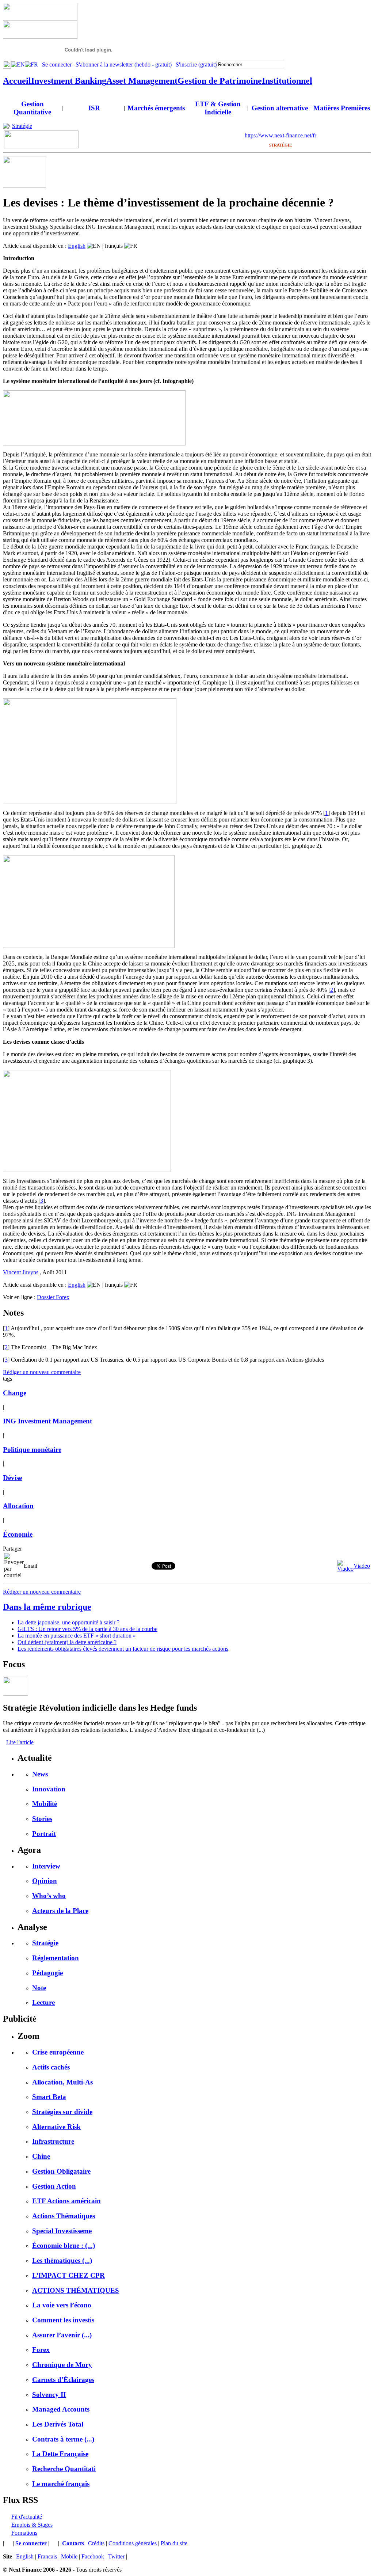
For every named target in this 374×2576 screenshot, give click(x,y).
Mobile (69, 2556)
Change (15, 1393)
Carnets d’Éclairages (63, 2380)
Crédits (96, 2543)
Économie (18, 1534)
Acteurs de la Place (60, 1911)
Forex (41, 2350)
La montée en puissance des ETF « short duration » (77, 1636)
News (40, 1774)
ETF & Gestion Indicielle (218, 108)
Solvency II (49, 2395)
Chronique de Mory (62, 2365)
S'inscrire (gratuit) (196, 65)
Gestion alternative (280, 108)
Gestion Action (54, 2186)
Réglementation (56, 1958)
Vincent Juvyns (21, 1272)
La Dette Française (60, 2454)
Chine (41, 2156)
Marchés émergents (156, 108)
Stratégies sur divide (62, 2112)
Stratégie (22, 126)
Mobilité (45, 1804)
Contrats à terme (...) (63, 2439)
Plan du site (174, 2543)
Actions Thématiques (64, 2216)
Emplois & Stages (32, 2525)
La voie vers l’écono (62, 2305)
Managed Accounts (61, 2409)
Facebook (93, 2556)
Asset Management (142, 81)
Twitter (116, 2556)
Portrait (44, 1834)
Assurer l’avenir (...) (62, 2335)
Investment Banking (69, 81)
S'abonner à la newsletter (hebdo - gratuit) (124, 65)
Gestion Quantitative (32, 108)
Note (39, 1988)
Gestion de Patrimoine (220, 81)
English (77, 246)
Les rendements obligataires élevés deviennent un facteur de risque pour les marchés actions (123, 1649)
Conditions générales (133, 2543)
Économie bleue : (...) (64, 2245)
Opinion (45, 1881)
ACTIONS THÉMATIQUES (76, 2290)
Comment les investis (63, 2320)
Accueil (17, 81)
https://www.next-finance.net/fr (280, 135)
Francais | (49, 2556)
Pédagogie (47, 1973)
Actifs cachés (51, 2067)
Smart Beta (49, 2097)
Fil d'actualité (27, 2517)
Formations (24, 2533)
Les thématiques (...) (62, 2260)
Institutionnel (287, 81)
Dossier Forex (53, 1297)
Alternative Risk (56, 2127)
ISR (94, 108)
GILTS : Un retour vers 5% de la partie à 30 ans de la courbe (87, 1629)
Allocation (18, 1506)
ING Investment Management (47, 1421)
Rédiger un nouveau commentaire (42, 1372)
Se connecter (57, 65)
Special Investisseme (62, 2231)
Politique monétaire (32, 1450)
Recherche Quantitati (64, 2469)
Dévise (12, 1478)
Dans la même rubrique (47, 1607)
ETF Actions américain (66, 2201)
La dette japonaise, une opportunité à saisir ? (68, 1622)
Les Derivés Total (58, 2424)
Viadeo (362, 1566)
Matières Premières (342, 108)
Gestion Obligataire (61, 2171)
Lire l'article (20, 1742)
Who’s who (49, 1896)
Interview (46, 1866)
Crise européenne (58, 2052)
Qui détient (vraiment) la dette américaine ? (67, 1642)
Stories (42, 1819)
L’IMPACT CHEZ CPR (68, 2275)
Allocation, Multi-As (62, 2082)
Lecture (43, 2002)
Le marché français (61, 2484)
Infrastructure (53, 2141)
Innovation (49, 1789)
